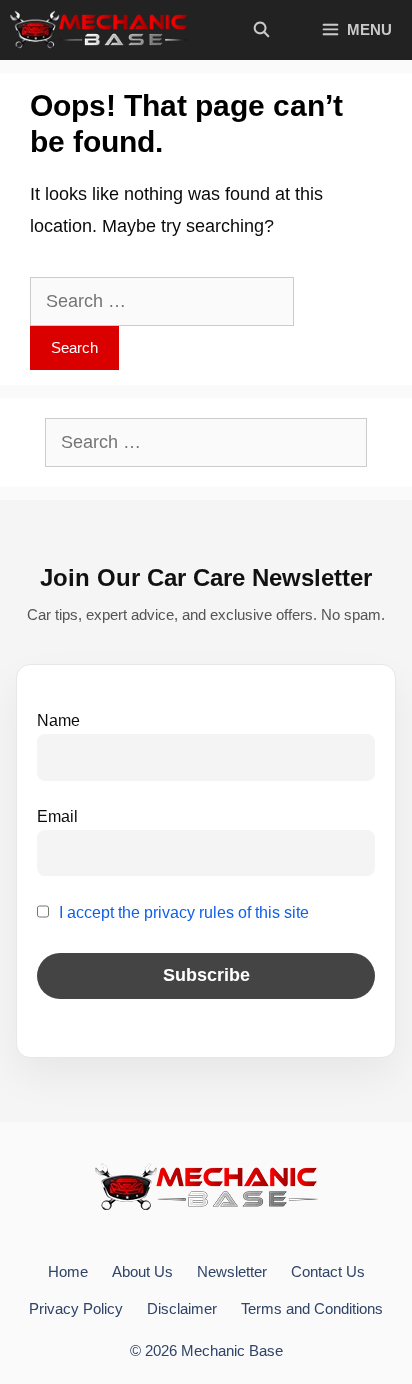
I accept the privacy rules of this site (184, 912)
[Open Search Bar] (260, 30)
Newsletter (232, 1271)
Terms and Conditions (312, 1308)
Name (58, 720)
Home (68, 1271)
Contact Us (328, 1271)
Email (57, 816)
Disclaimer (182, 1308)
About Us (142, 1271)
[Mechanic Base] (99, 30)
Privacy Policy (76, 1308)
